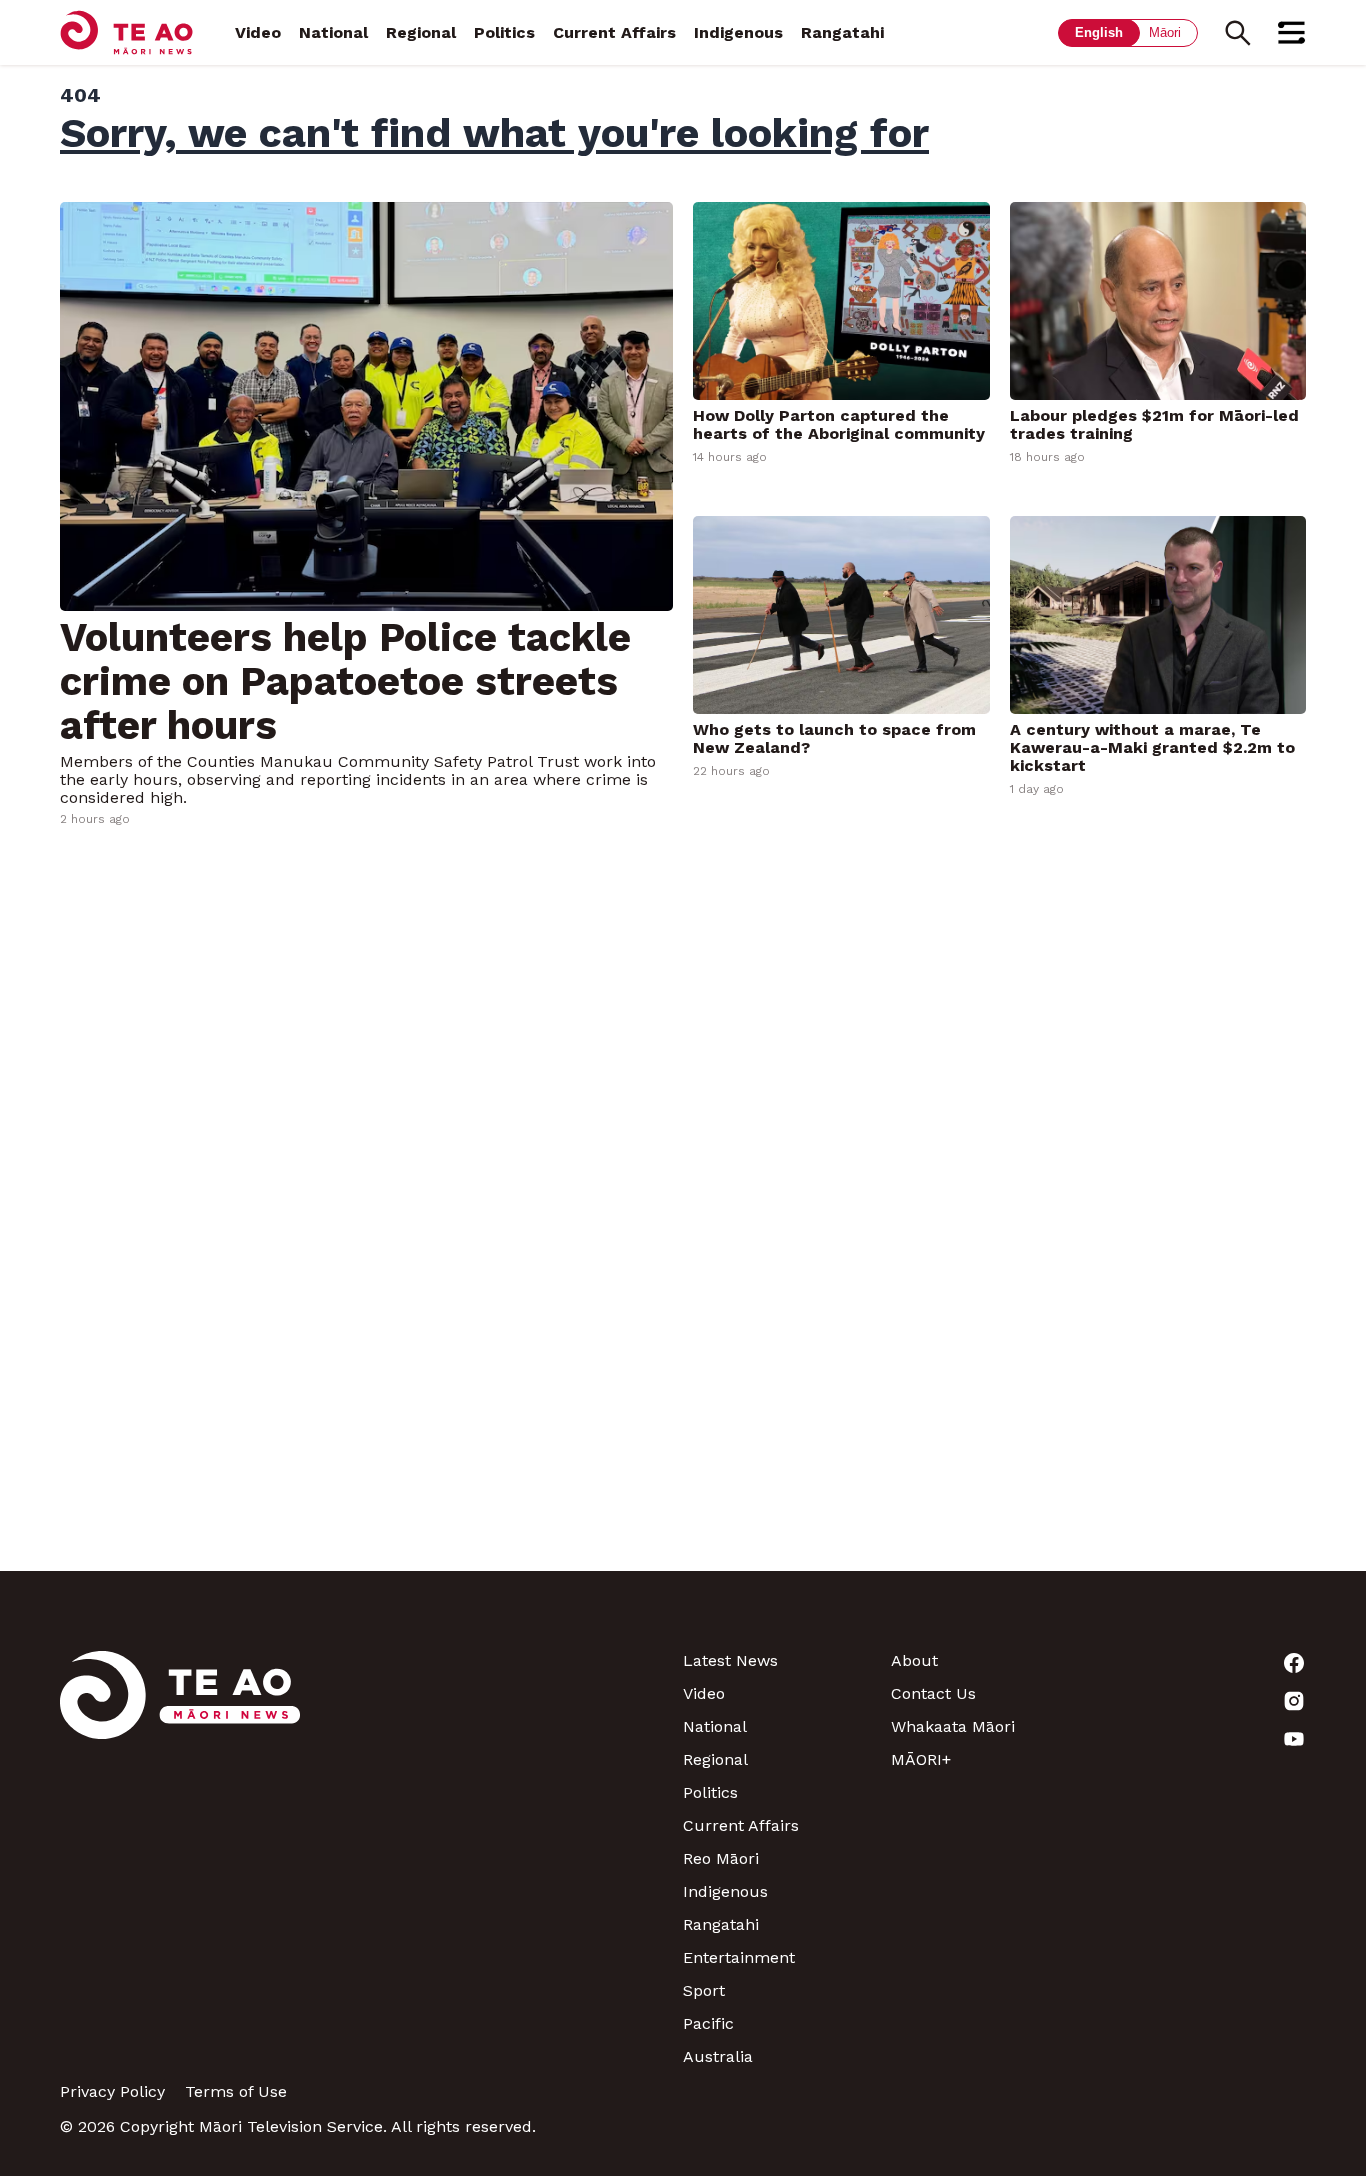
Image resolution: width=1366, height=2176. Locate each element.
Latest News (730, 1660)
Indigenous (738, 32)
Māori (1165, 32)
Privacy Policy (112, 2091)
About (914, 1660)
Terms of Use (236, 2091)
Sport (704, 1990)
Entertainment (739, 1957)
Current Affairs (614, 32)
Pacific (708, 2023)
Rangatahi (842, 32)
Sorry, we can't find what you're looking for (494, 133)
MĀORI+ (921, 1759)
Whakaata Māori (953, 1726)
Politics (504, 32)
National (333, 32)
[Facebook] (1202, 1663)
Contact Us (933, 1693)
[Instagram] (1202, 1701)
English (1099, 32)
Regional (421, 32)
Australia (718, 2056)
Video (258, 32)
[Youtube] (1202, 1739)
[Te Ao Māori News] (180, 1858)
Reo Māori (721, 1858)
